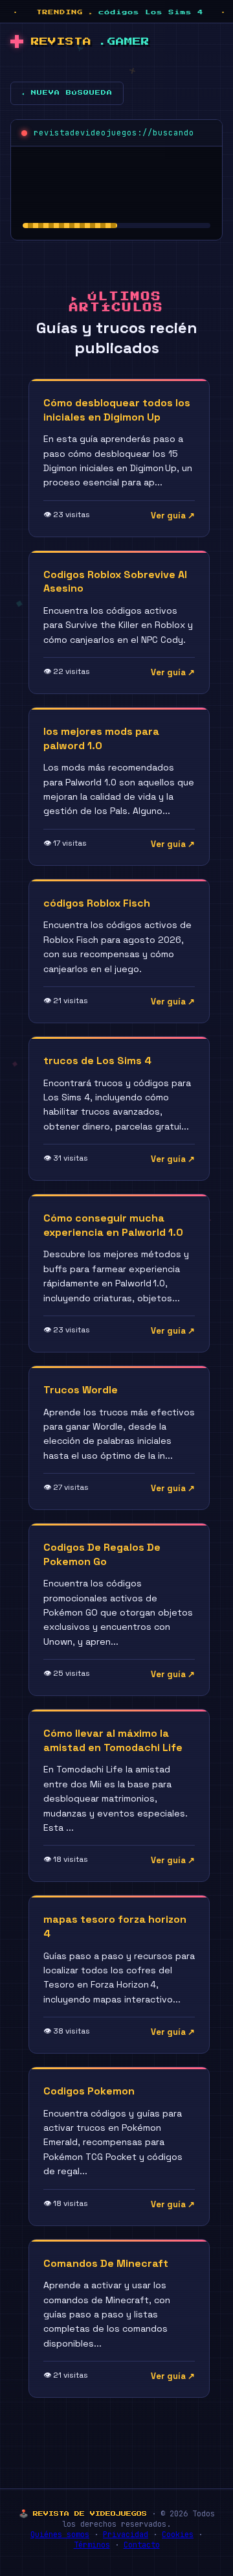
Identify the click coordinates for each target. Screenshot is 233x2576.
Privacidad (126, 2535)
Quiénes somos (60, 2535)
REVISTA (90, 42)
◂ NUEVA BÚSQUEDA (67, 93)
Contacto (142, 2545)
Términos (92, 2545)
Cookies (178, 2535)
